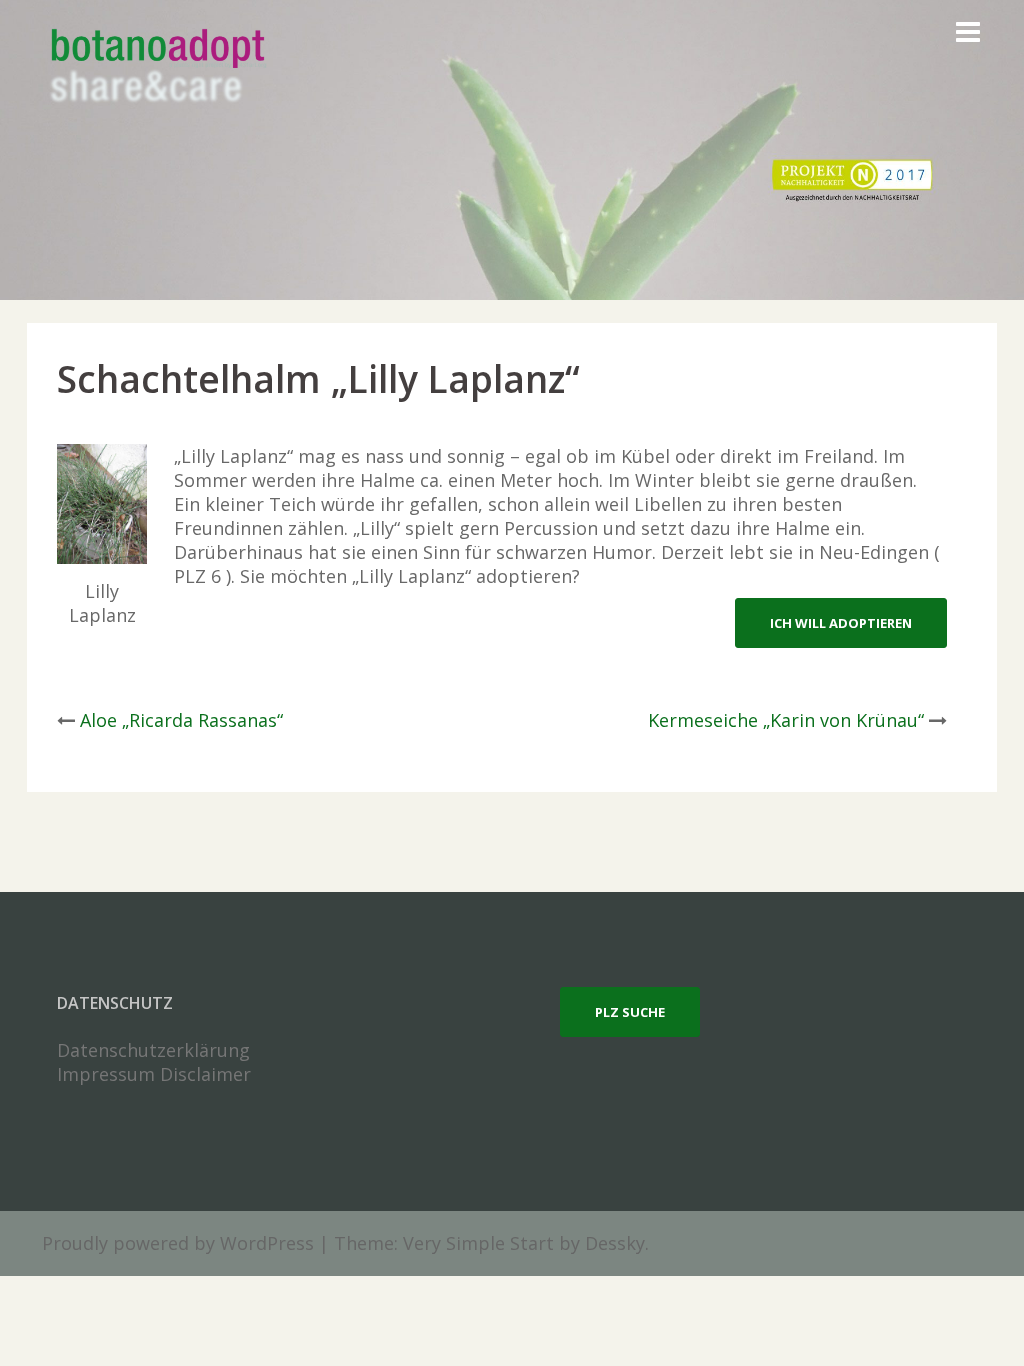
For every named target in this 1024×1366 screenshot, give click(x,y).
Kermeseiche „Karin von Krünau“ (786, 720)
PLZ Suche (630, 1012)
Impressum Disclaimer (154, 1074)
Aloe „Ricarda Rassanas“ (181, 720)
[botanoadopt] (156, 68)
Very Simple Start (478, 1243)
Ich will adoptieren (841, 623)
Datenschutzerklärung (153, 1050)
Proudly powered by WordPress (178, 1243)
